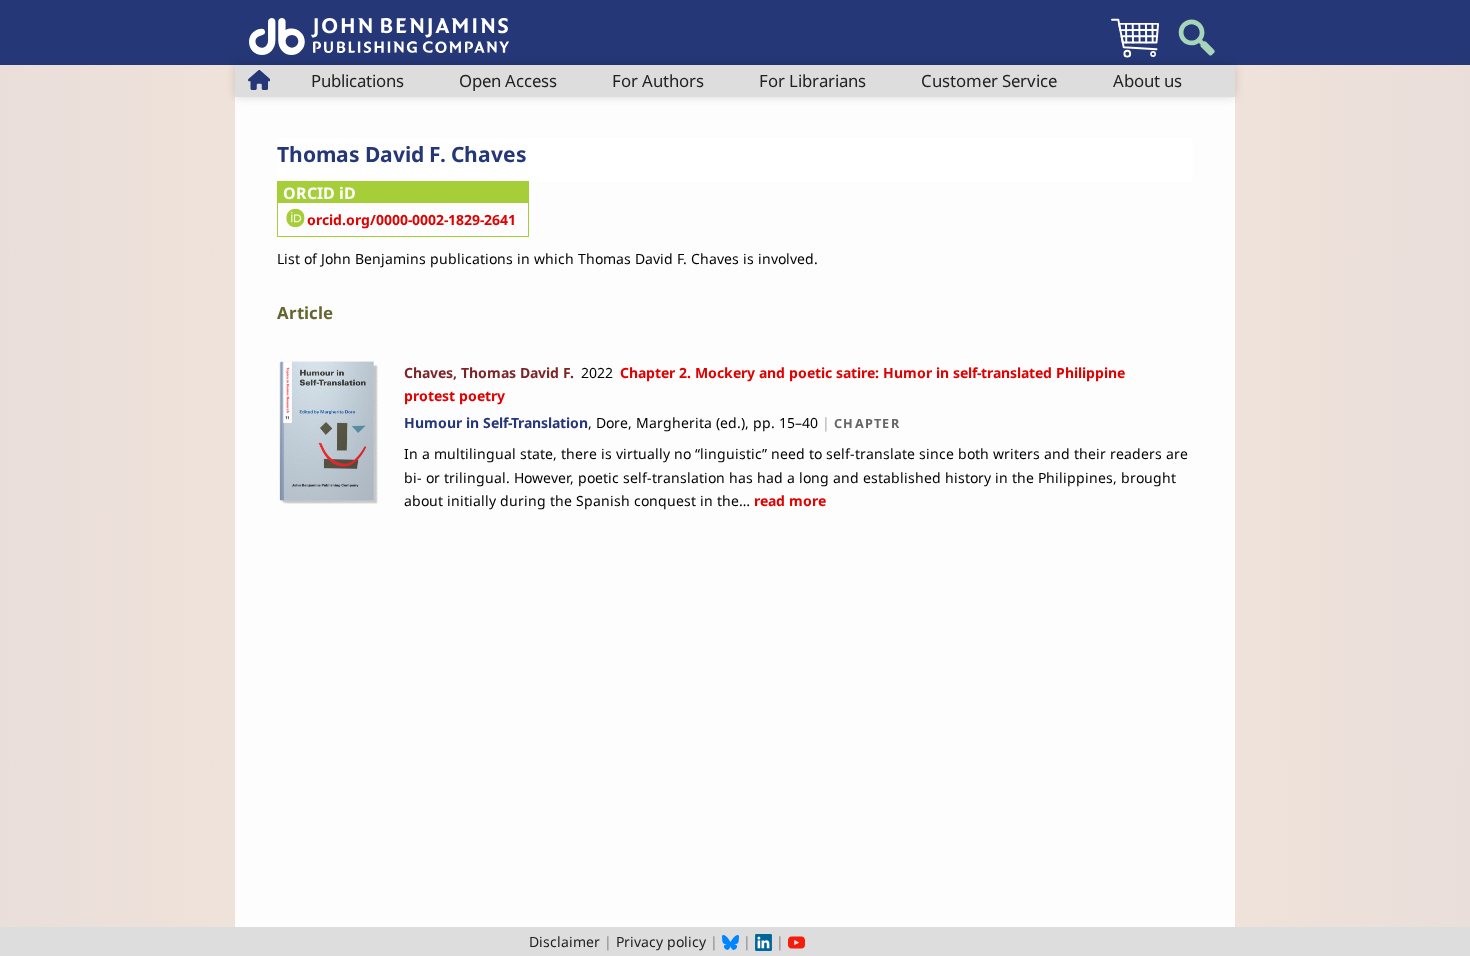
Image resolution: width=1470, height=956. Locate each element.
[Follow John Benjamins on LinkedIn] (763, 941)
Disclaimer (564, 941)
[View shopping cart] (1135, 56)
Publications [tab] (357, 80)
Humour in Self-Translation (496, 422)
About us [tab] (1147, 80)
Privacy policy (661, 941)
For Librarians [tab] (812, 80)
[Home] (379, 25)
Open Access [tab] (508, 80)
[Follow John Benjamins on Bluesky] (730, 941)
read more (788, 500)
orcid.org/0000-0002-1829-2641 (411, 219)
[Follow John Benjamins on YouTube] (796, 941)
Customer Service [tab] (989, 80)
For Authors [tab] (658, 80)
